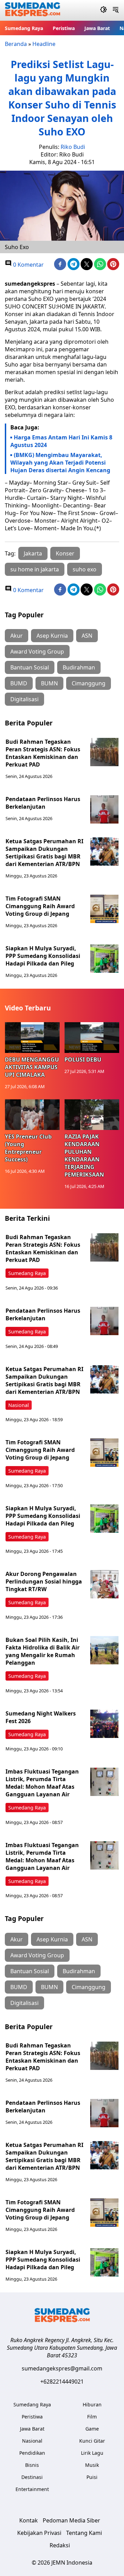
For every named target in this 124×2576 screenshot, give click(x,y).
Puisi (92, 2477)
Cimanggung (89, 683)
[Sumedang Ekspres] (33, 11)
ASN (87, 636)
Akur (17, 636)
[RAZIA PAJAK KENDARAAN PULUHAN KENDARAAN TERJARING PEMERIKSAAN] (92, 1115)
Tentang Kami (84, 2533)
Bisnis (32, 2465)
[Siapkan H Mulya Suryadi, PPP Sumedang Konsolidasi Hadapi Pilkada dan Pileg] (104, 959)
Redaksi (60, 2545)
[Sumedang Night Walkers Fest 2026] (104, 1724)
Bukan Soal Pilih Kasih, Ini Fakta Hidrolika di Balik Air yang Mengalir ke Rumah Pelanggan (43, 1651)
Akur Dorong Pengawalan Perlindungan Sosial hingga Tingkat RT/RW (44, 1581)
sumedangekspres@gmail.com (62, 2368)
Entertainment (32, 2489)
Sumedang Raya (24, 28)
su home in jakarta (35, 569)
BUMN (49, 683)
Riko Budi (73, 147)
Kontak (29, 2520)
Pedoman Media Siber (71, 2520)
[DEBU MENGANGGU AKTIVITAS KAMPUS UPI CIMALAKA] (32, 1038)
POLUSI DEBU (83, 1059)
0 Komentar (28, 265)
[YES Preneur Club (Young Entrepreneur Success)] (32, 1115)
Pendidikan (32, 2453)
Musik (92, 2465)
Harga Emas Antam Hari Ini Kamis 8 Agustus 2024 (61, 441)
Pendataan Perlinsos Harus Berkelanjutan (43, 803)
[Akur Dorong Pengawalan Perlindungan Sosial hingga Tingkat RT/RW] (104, 1584)
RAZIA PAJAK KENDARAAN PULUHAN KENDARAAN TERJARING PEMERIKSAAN (84, 1156)
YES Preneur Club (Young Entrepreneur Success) (28, 1148)
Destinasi (32, 2477)
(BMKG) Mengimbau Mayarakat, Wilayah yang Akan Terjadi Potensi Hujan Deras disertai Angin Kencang (60, 463)
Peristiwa (64, 28)
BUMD (19, 683)
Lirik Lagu (92, 2453)
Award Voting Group (37, 652)
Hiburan (92, 2404)
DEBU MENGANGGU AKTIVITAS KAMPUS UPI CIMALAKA (32, 1067)
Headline (44, 44)
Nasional (19, 1405)
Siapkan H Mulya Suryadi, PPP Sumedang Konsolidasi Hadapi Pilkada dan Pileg (43, 956)
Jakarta (33, 553)
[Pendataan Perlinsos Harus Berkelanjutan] (104, 809)
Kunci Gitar (92, 2441)
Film (92, 2417)
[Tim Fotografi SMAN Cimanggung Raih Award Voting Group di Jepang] (104, 909)
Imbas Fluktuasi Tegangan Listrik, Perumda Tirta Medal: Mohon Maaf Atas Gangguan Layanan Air (42, 1783)
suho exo (85, 569)
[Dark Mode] (104, 10)
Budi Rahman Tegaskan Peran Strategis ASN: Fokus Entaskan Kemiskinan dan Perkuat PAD (43, 753)
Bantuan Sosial (30, 667)
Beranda (16, 44)
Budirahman (79, 667)
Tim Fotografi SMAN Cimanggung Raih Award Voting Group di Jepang (40, 906)
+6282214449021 (62, 2382)
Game (92, 2429)
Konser (65, 553)
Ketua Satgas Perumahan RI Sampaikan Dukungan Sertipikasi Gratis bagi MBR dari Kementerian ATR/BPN (44, 853)
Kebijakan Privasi (39, 2533)
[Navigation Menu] (116, 10)
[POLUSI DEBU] (92, 1038)
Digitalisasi (24, 699)
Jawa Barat (97, 28)
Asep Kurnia (52, 636)
